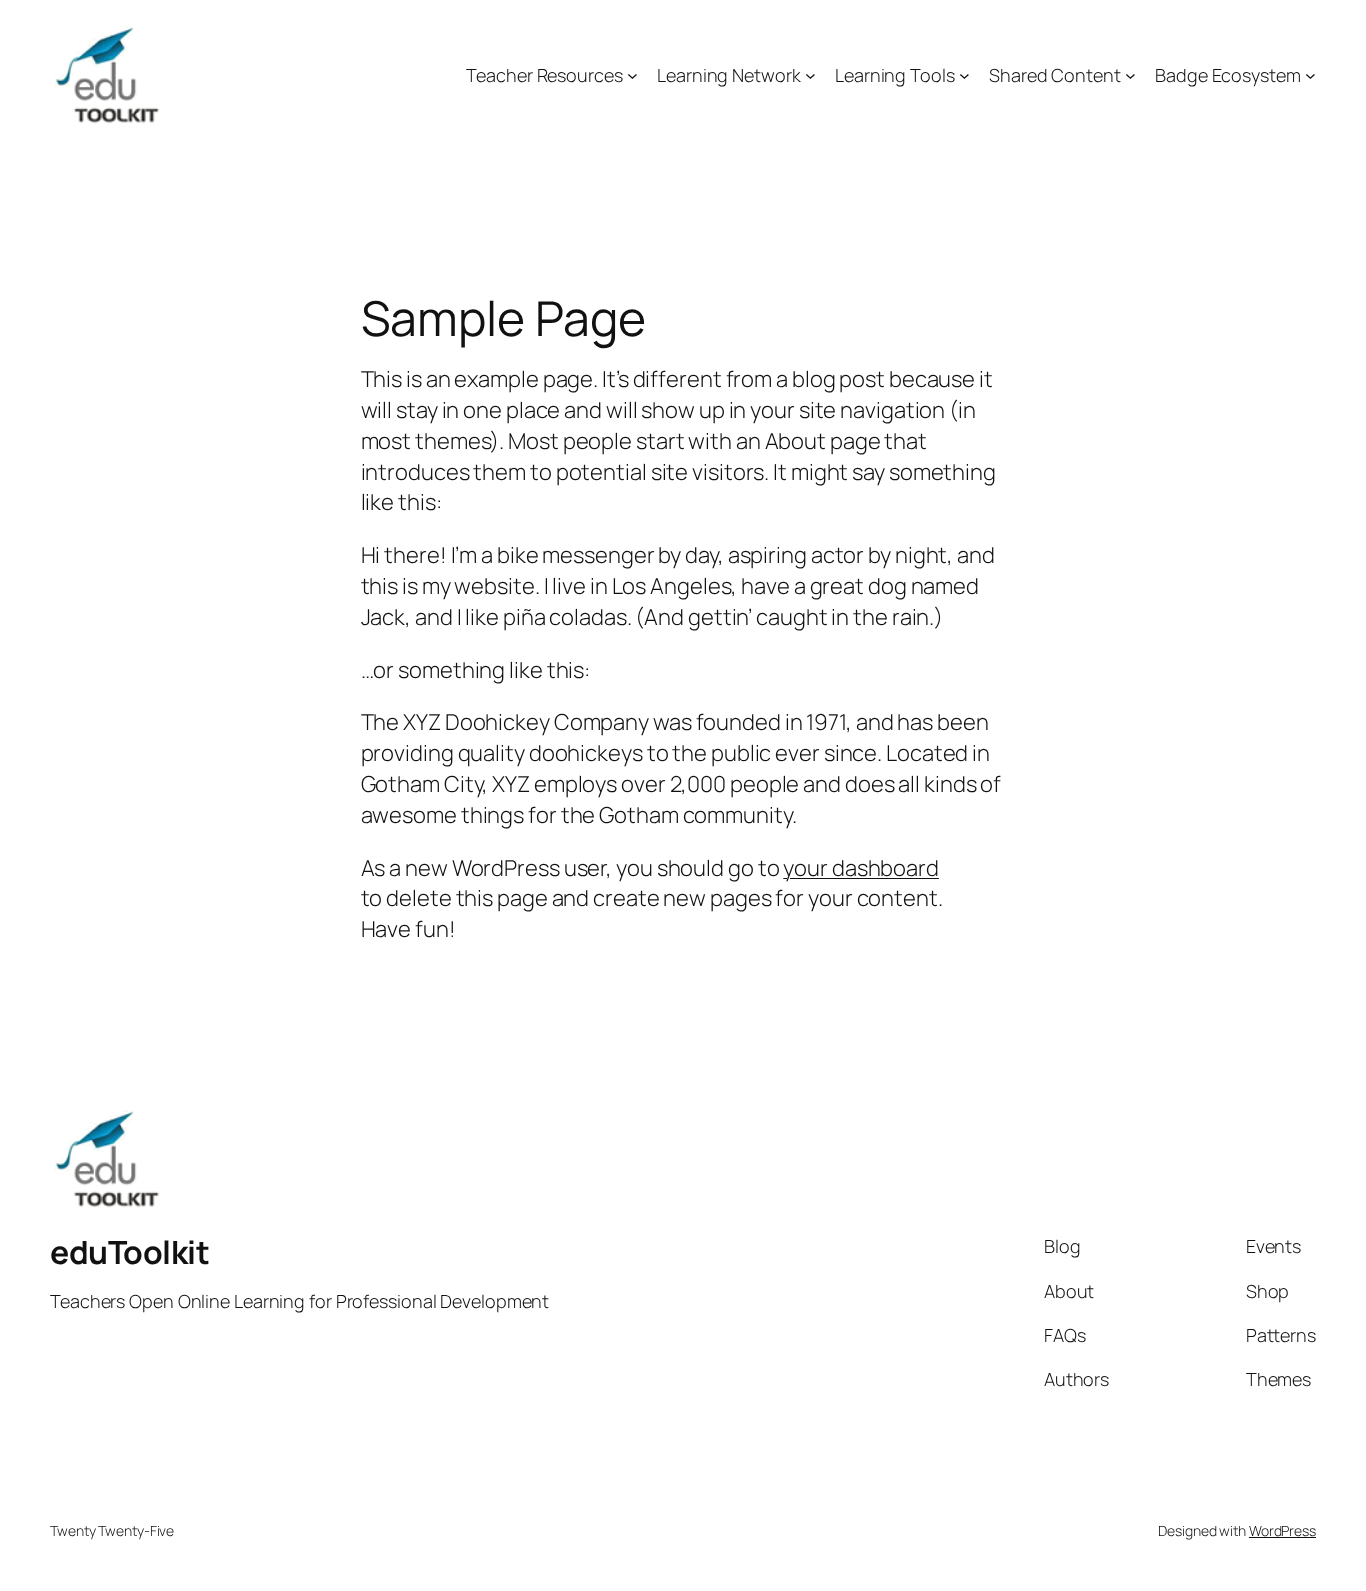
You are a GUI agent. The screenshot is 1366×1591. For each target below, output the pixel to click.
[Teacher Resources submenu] (632, 75)
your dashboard (861, 868)
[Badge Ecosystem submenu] (1310, 75)
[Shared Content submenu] (1130, 75)
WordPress (1282, 1530)
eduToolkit (129, 1252)
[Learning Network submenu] (810, 75)
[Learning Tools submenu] (964, 75)
